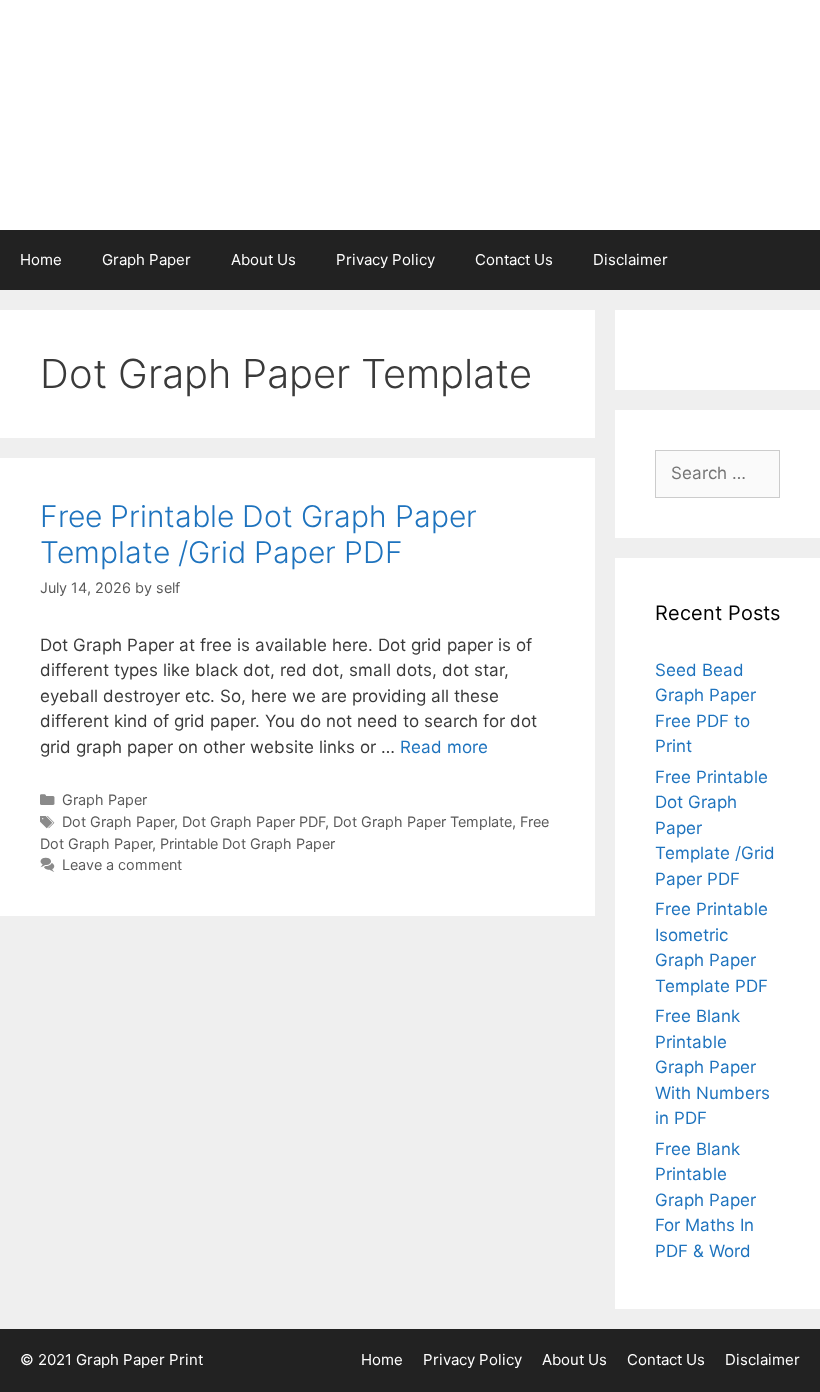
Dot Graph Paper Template (422, 821)
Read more (444, 747)
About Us (263, 259)
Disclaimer (630, 259)
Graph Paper (146, 259)
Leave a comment (122, 864)
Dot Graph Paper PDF (253, 821)
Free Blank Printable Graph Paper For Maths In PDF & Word (705, 1200)
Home (41, 259)
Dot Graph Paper (118, 821)
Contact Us (514, 259)
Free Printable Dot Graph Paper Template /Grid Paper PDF (258, 534)
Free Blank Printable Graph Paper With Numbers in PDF (712, 1067)
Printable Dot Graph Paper (247, 843)
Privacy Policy (385, 259)
